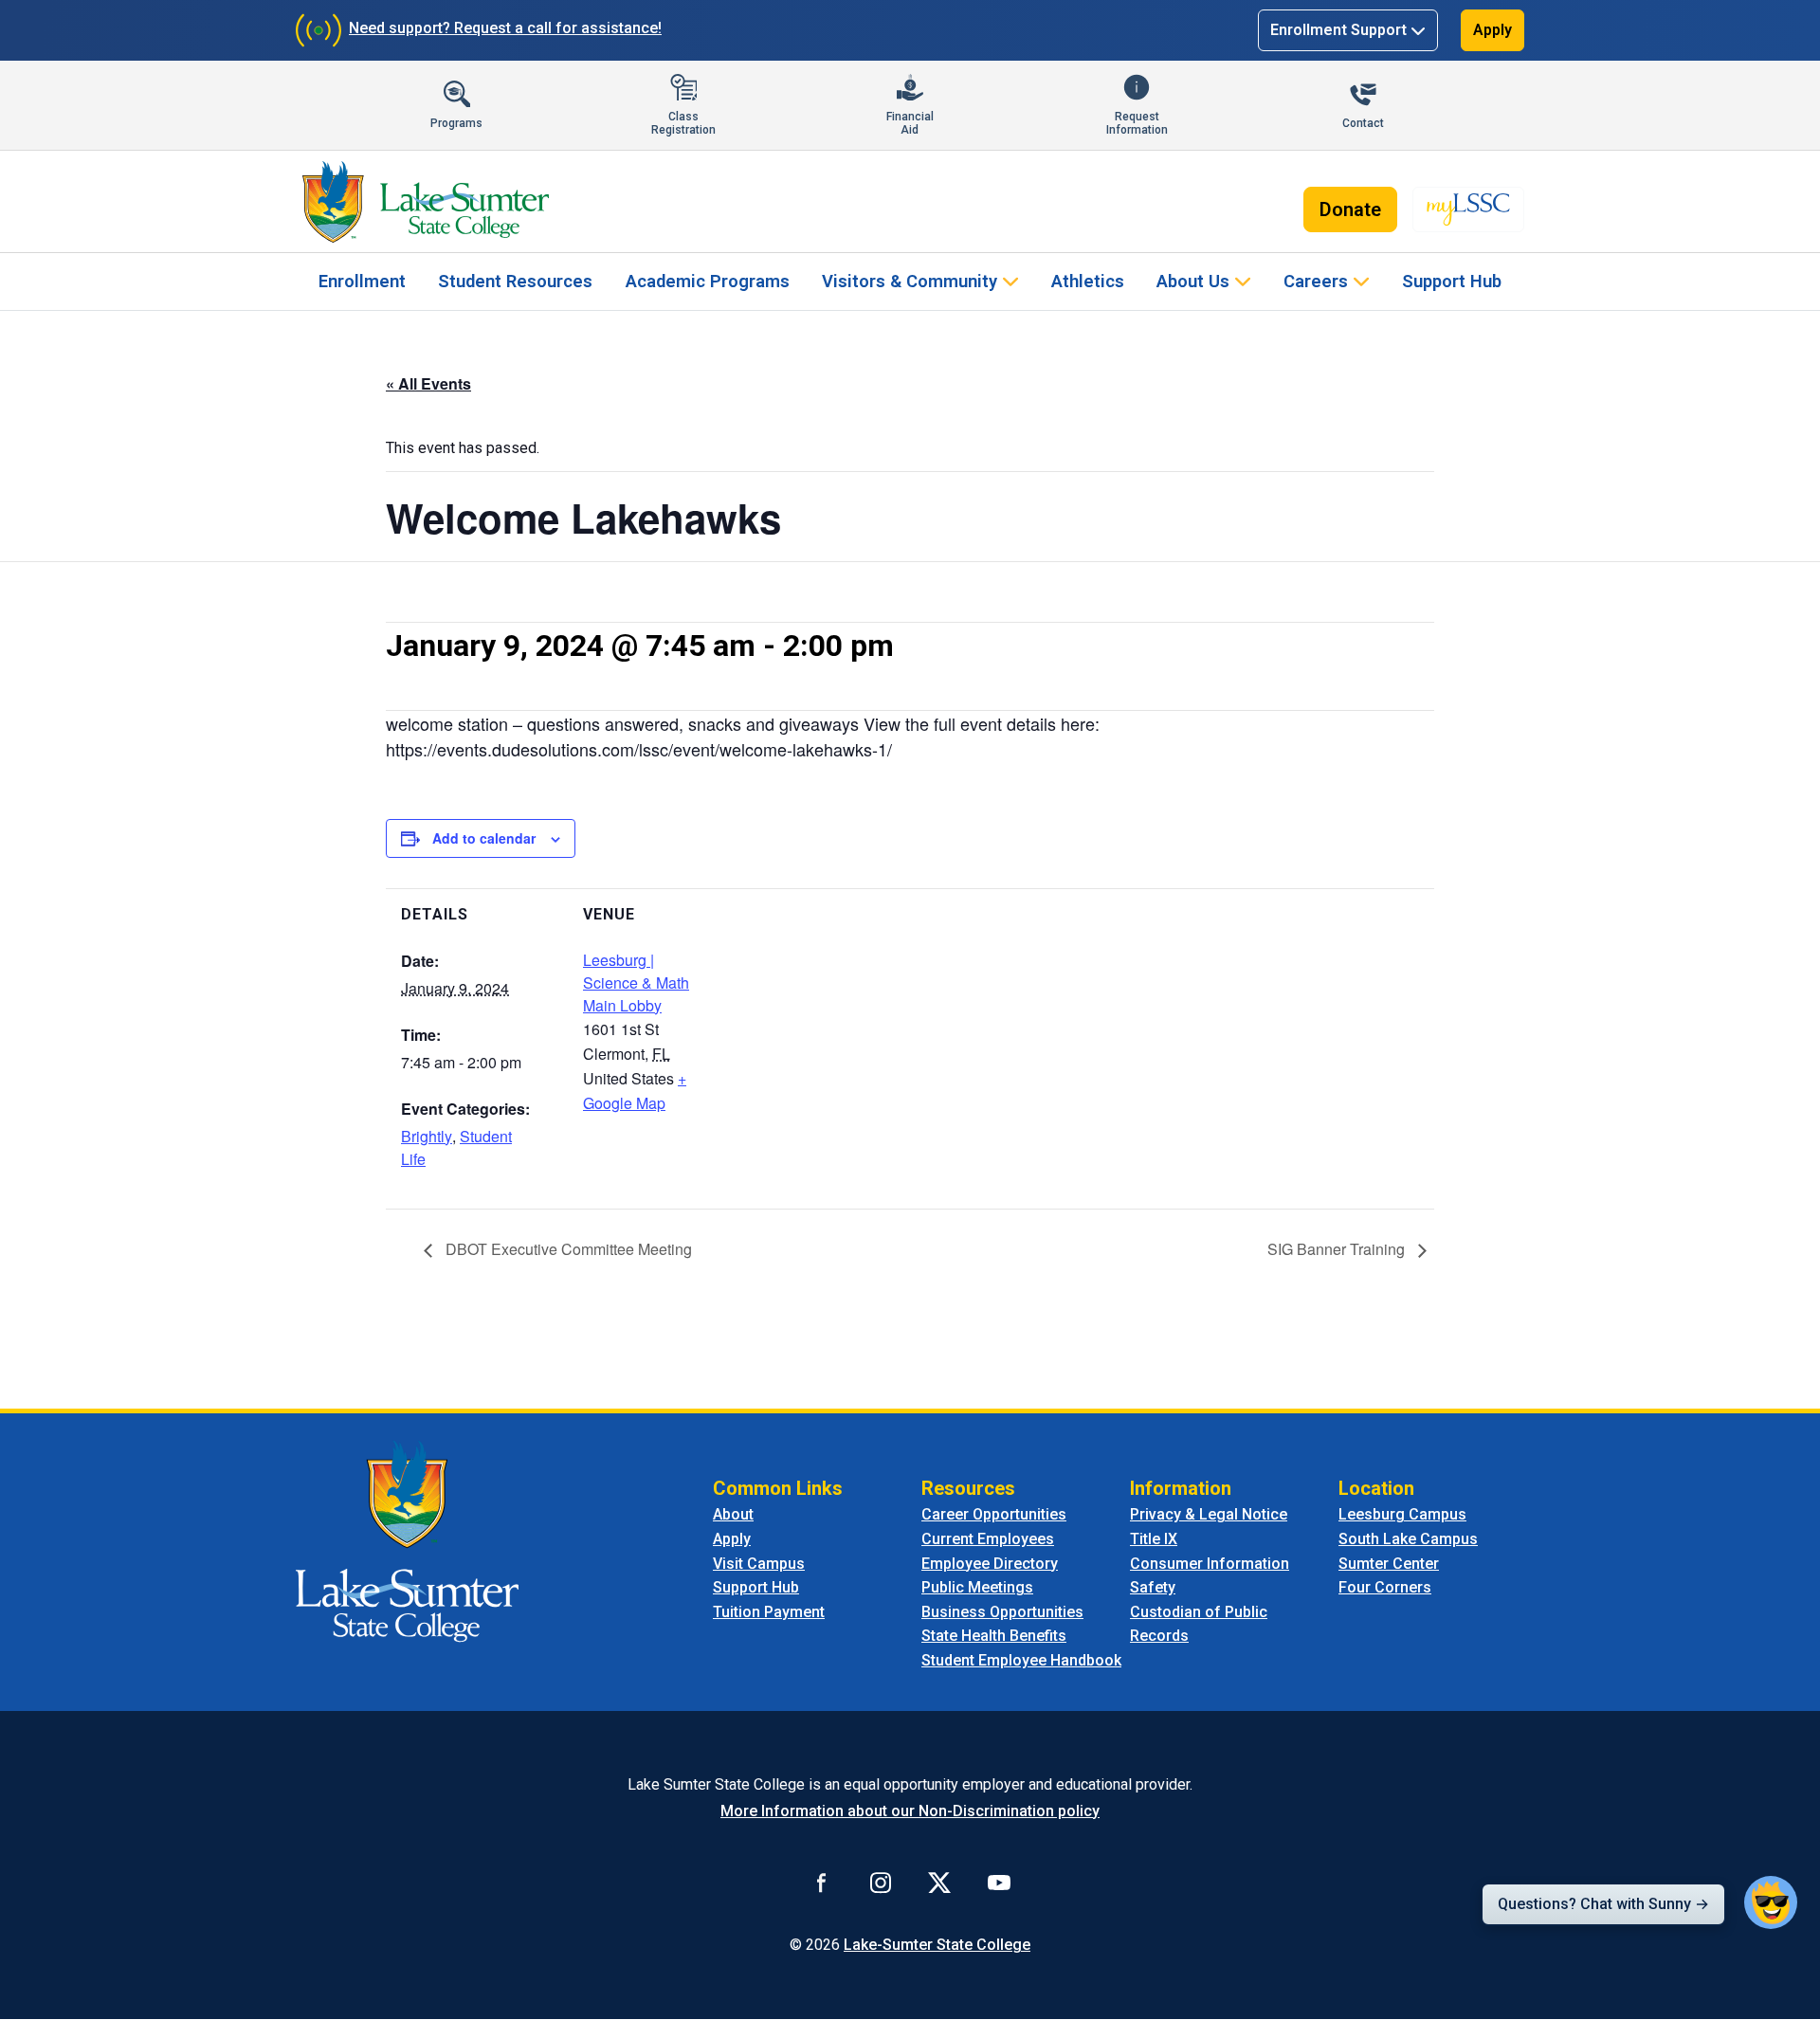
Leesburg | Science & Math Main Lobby (636, 983)
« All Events (428, 383)
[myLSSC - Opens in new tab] (1468, 209)
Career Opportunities (994, 1514)
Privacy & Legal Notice (1209, 1514)
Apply (1492, 30)
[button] (1771, 1902)
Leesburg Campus (1402, 1514)
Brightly (427, 1136)
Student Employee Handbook (1021, 1660)
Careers (1316, 281)
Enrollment (362, 281)
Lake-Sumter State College (937, 1945)
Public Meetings (977, 1587)
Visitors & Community (910, 281)
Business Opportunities (1002, 1612)
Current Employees (988, 1539)
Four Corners (1385, 1587)
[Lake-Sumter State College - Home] (425, 202)
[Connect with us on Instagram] (881, 1883)
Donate (1350, 209)
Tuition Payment (769, 1612)
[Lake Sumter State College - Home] (407, 1541)
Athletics (1088, 281)
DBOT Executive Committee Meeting (567, 1249)
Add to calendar (484, 838)
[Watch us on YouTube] (999, 1883)
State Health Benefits (994, 1636)
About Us (1193, 281)
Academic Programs (708, 281)
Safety (1153, 1587)
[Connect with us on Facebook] (822, 1883)
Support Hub (1452, 281)
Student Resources (515, 281)
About (733, 1514)
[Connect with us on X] (939, 1883)
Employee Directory (990, 1564)
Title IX (1154, 1539)
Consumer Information (1210, 1564)
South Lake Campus (1408, 1539)
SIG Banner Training (1338, 1249)
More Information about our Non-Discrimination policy (910, 1811)
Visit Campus (759, 1564)
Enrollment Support (1338, 30)
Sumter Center (1389, 1564)
